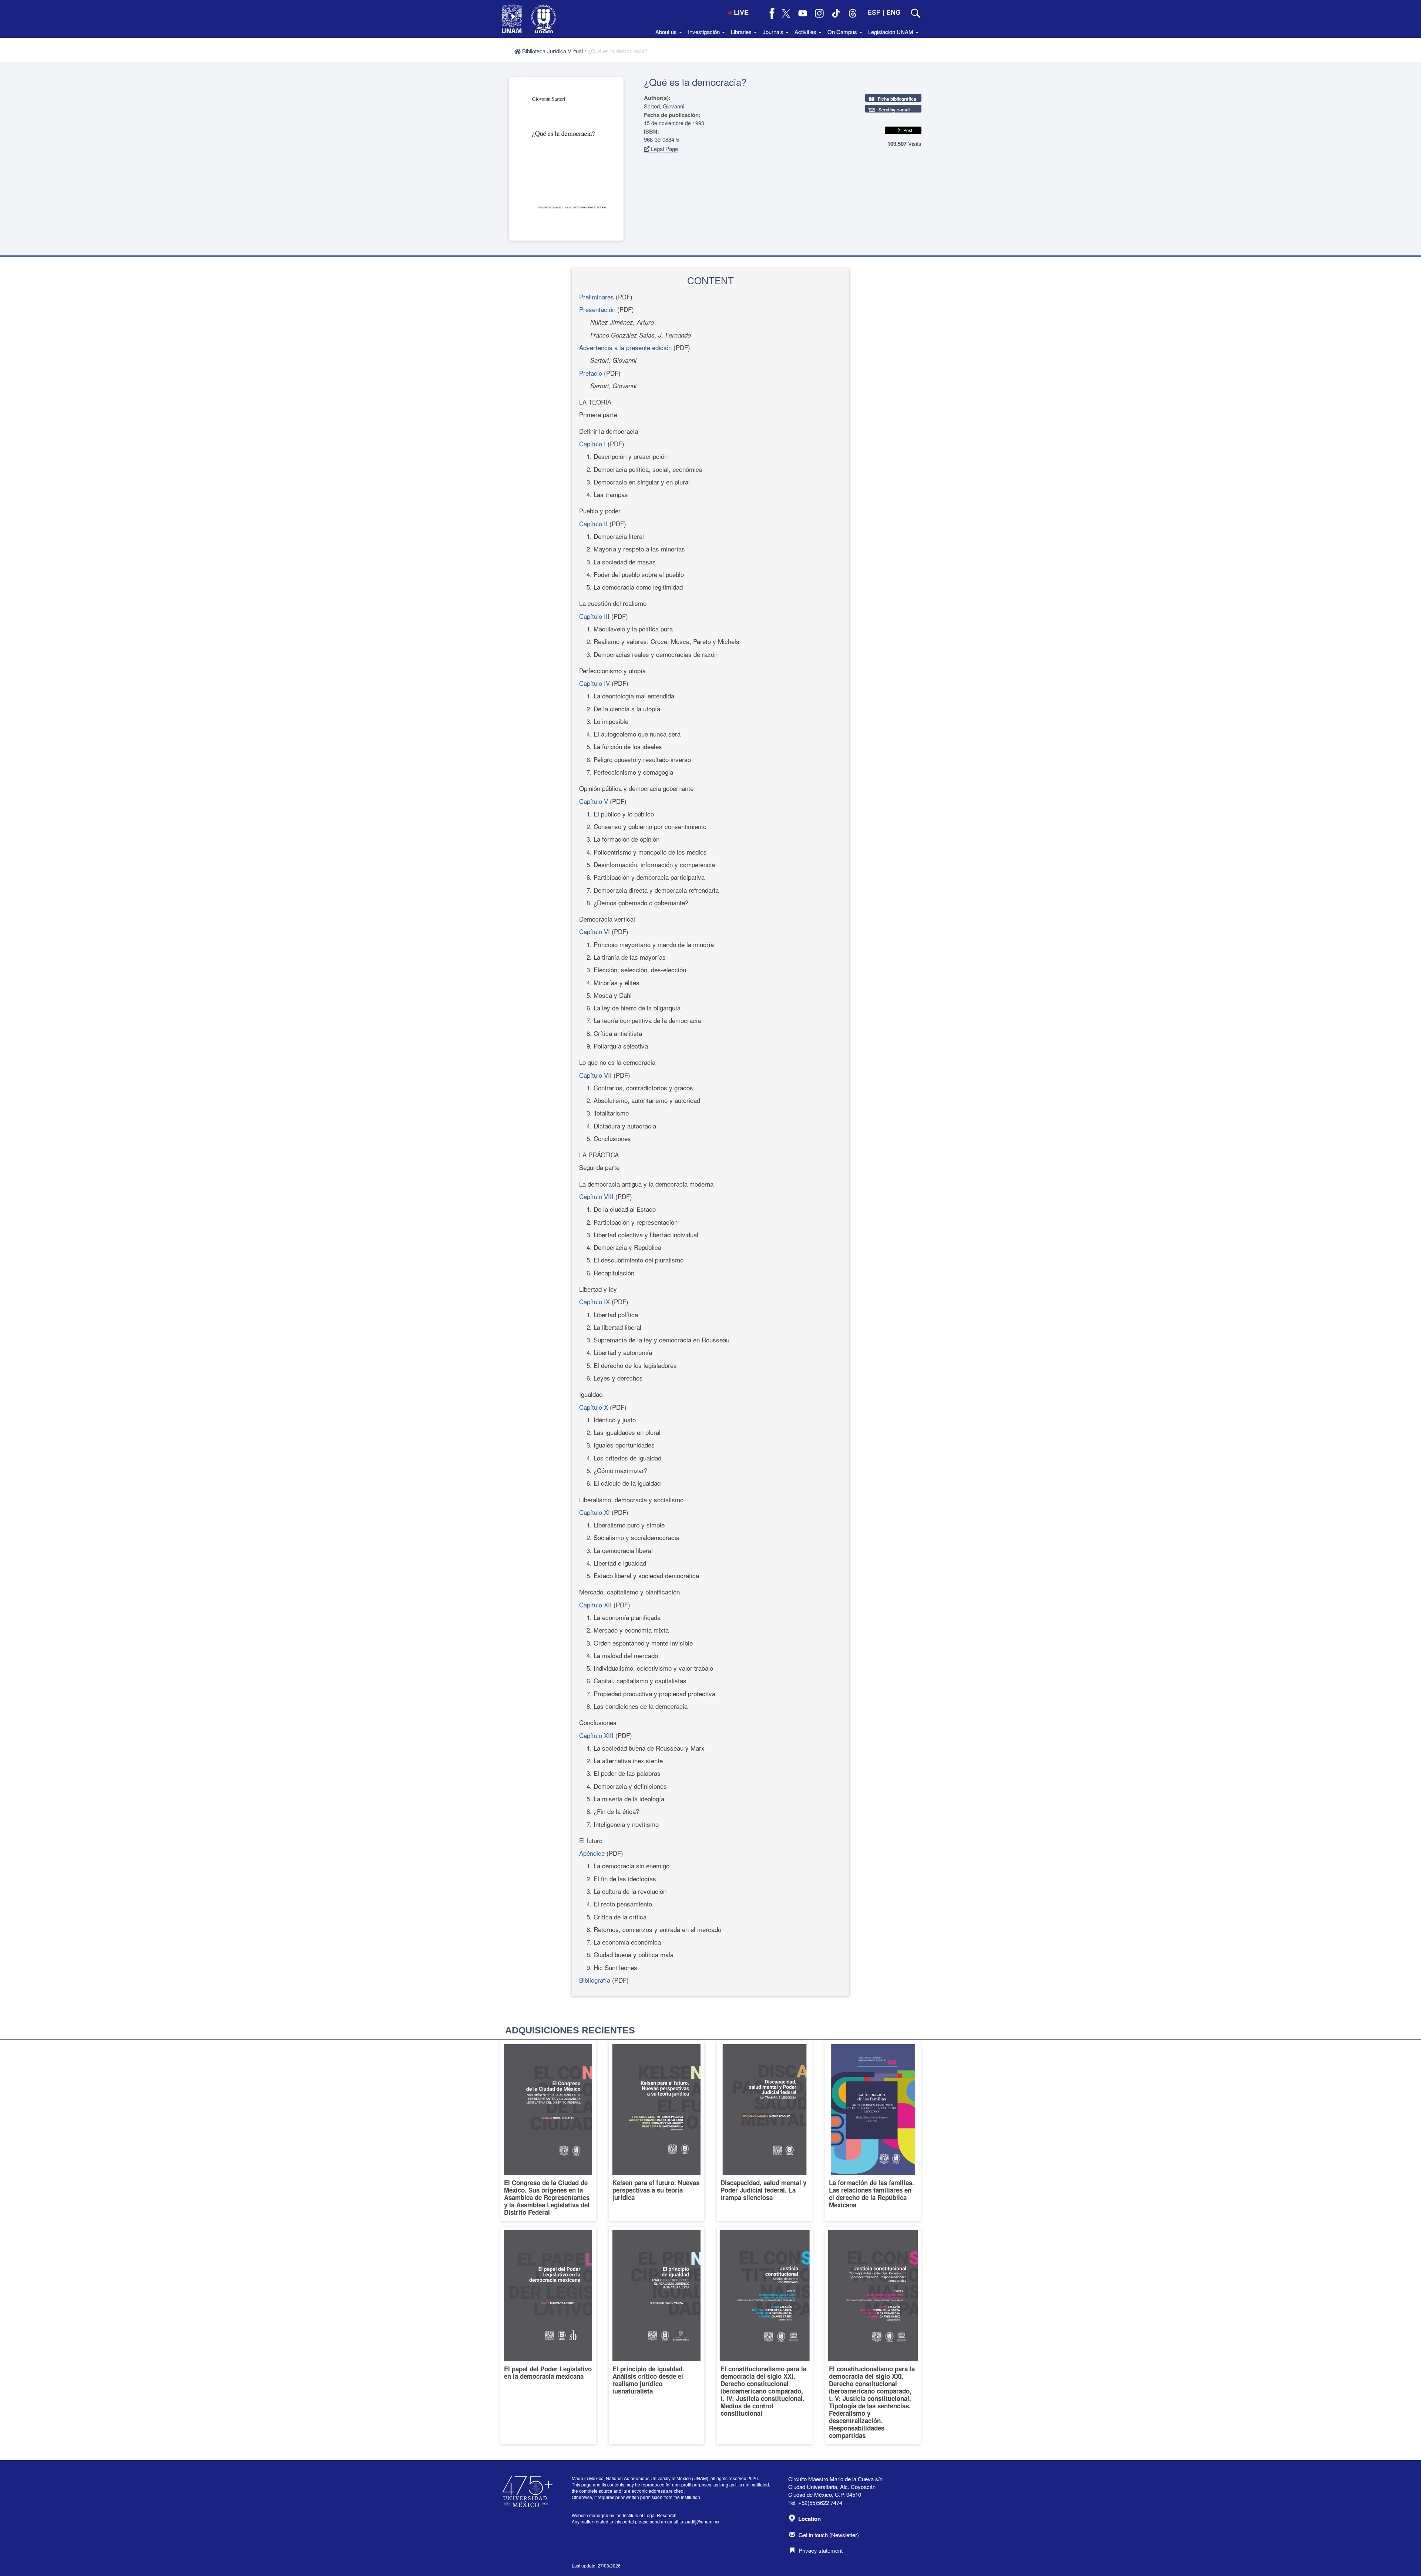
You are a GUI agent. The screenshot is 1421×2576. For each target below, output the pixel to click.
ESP (874, 12)
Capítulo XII (595, 1605)
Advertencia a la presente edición (625, 347)
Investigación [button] (705, 32)
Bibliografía (595, 1980)
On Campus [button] (843, 32)
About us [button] (667, 32)
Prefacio (591, 373)
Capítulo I (593, 444)
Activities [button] (806, 32)
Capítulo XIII (596, 1735)
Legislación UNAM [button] (891, 32)
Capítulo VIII (596, 1196)
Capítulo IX (594, 1302)
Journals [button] (774, 32)
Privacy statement (821, 2550)
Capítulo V (594, 801)
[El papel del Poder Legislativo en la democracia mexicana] (548, 2335)
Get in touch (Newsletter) (829, 2535)
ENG (893, 12)
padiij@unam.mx (702, 2521)
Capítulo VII (595, 1075)
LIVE (741, 12)
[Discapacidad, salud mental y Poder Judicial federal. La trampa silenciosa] (765, 2131)
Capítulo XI (594, 1512)
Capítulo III (594, 616)
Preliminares (597, 297)
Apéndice (592, 1853)
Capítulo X (594, 1407)
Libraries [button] (742, 32)
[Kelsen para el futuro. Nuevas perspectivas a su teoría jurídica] (657, 2131)
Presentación (597, 309)
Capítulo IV (594, 683)
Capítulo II (593, 524)
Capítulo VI (594, 931)
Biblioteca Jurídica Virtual (552, 51)
